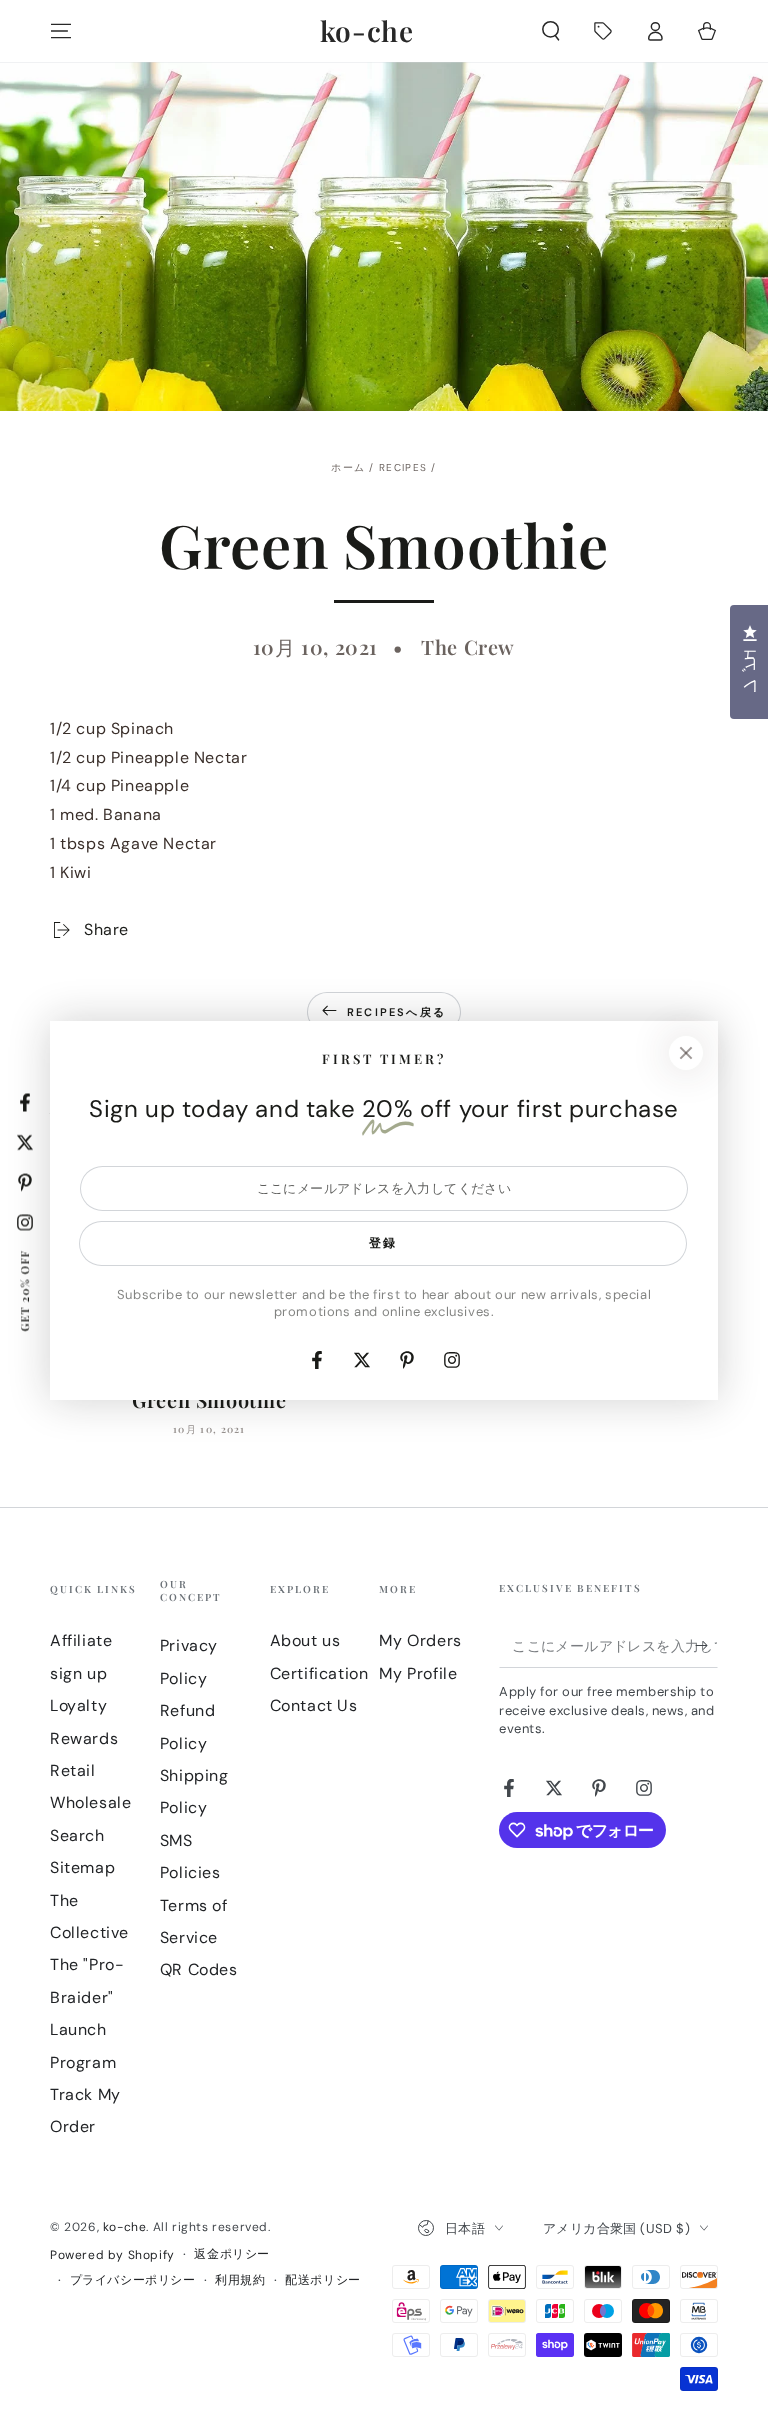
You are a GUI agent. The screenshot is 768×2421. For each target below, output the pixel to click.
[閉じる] (686, 1053)
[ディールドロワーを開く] (603, 31)
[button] (551, 31)
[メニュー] (61, 31)
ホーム (348, 467)
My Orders (420, 1640)
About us (305, 1640)
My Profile (418, 1673)
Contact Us (314, 1705)
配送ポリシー (323, 2280)
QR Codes (199, 1969)
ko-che (125, 2227)
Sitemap (82, 1867)
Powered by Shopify (112, 2255)
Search (77, 1835)
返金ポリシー (232, 2254)
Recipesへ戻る (396, 1012)
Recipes (403, 467)
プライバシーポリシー (133, 2280)
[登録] (706, 1645)
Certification (319, 1673)
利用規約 (240, 2280)
